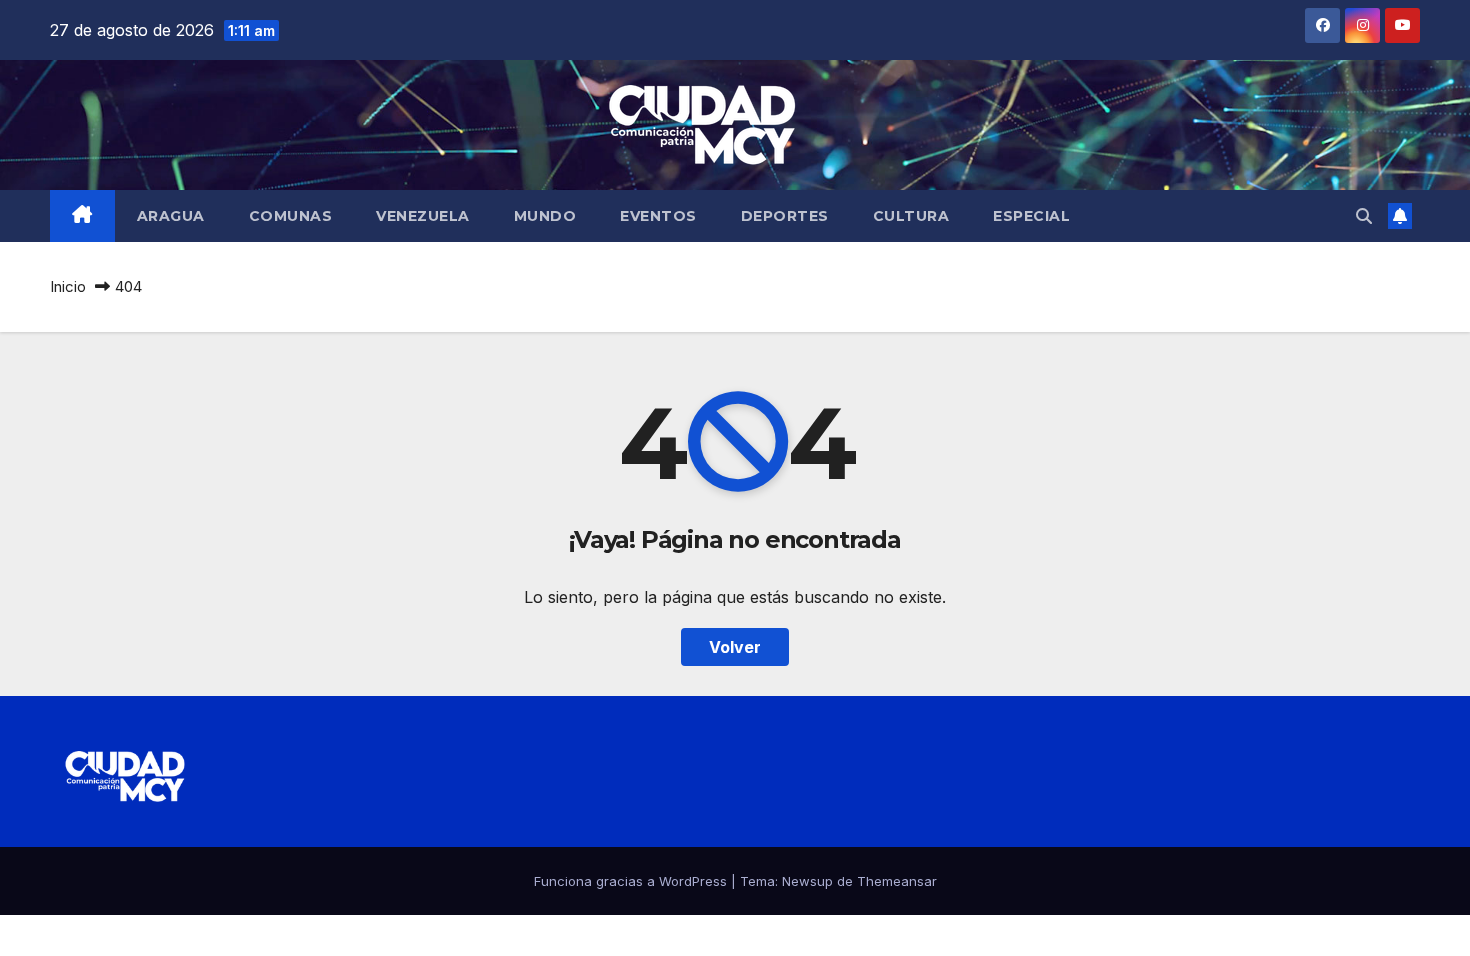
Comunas (291, 216)
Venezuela (423, 216)
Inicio (68, 286)
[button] (1364, 216)
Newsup (807, 881)
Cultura (911, 216)
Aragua (171, 216)
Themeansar (897, 881)
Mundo (545, 216)
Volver (735, 647)
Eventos (658, 216)
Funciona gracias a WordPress (632, 881)
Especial (1031, 216)
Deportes (785, 216)
